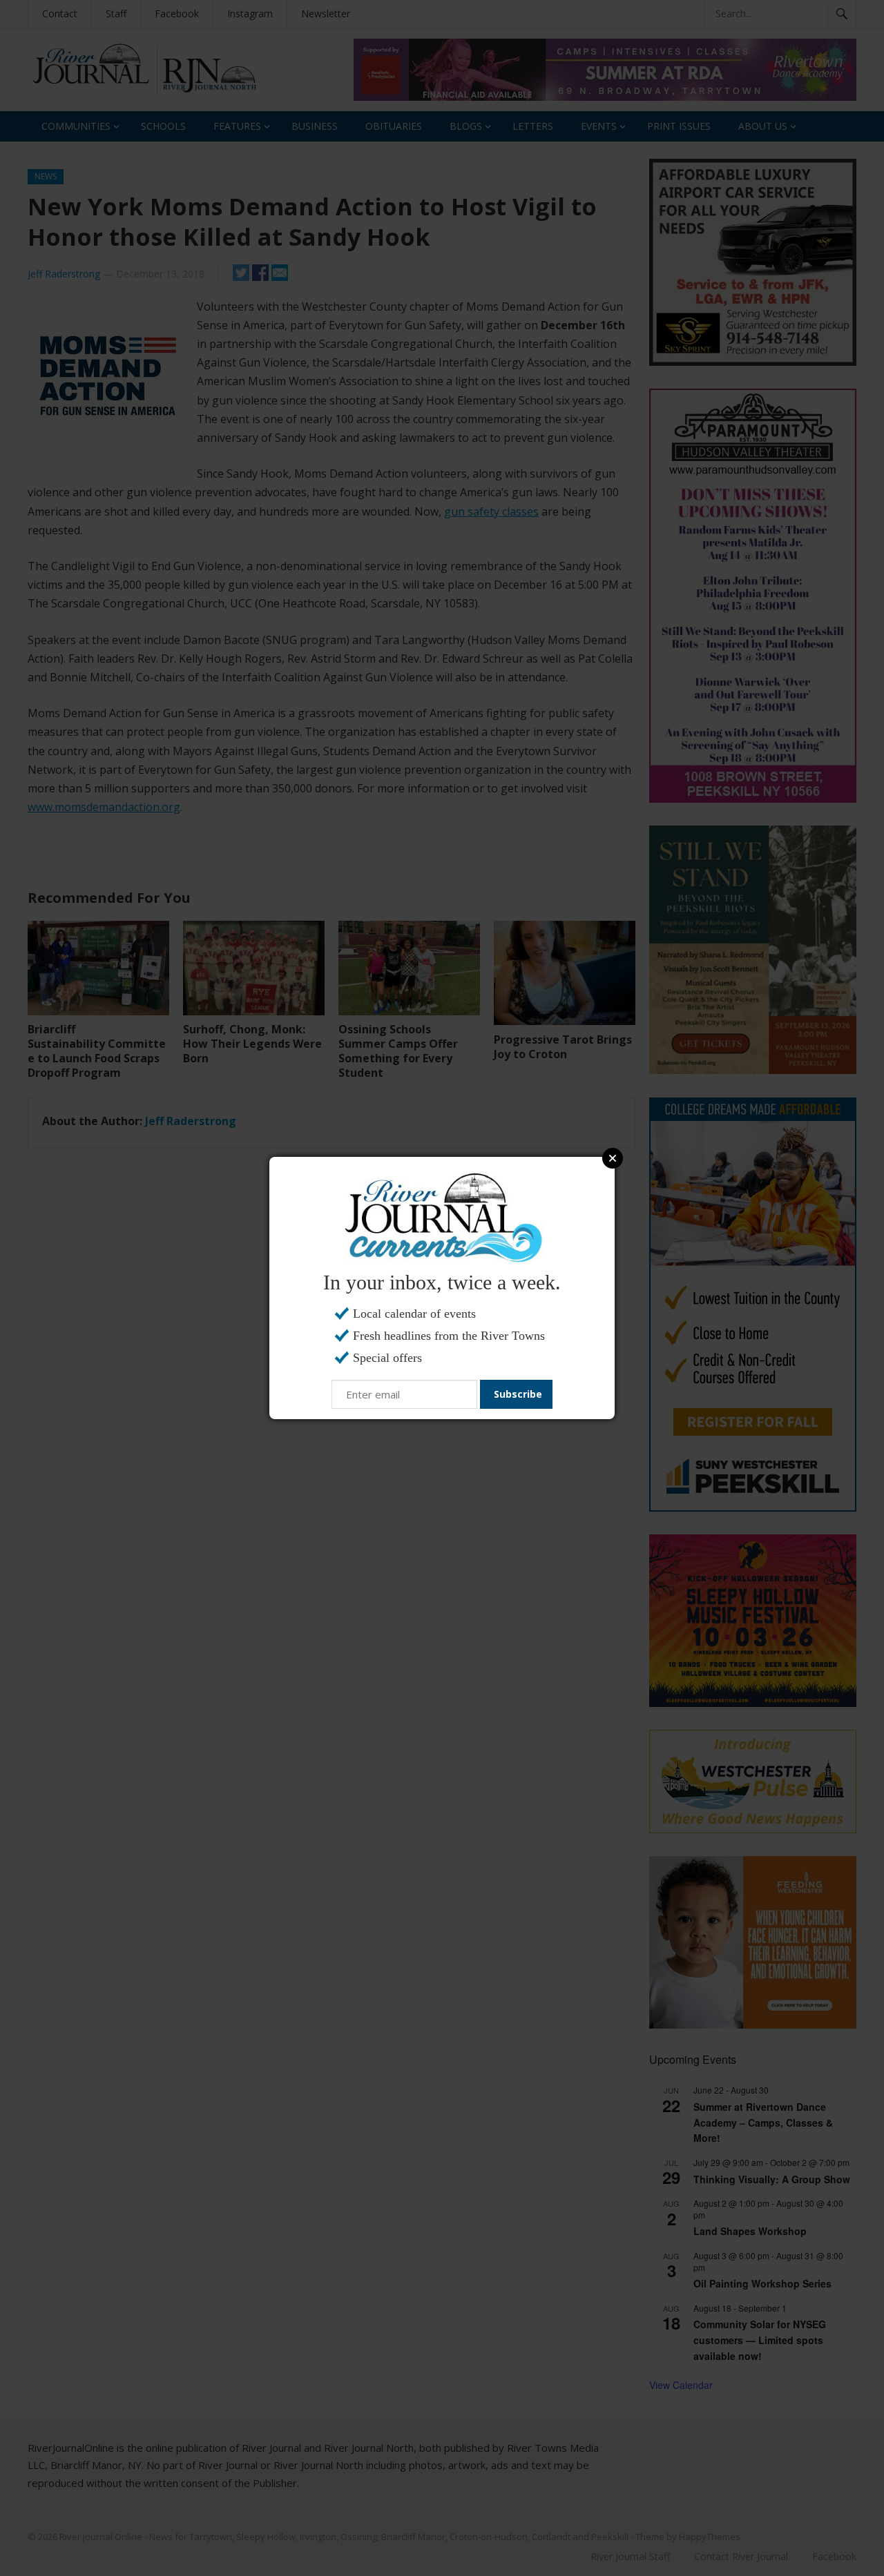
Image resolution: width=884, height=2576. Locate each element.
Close (613, 1158)
